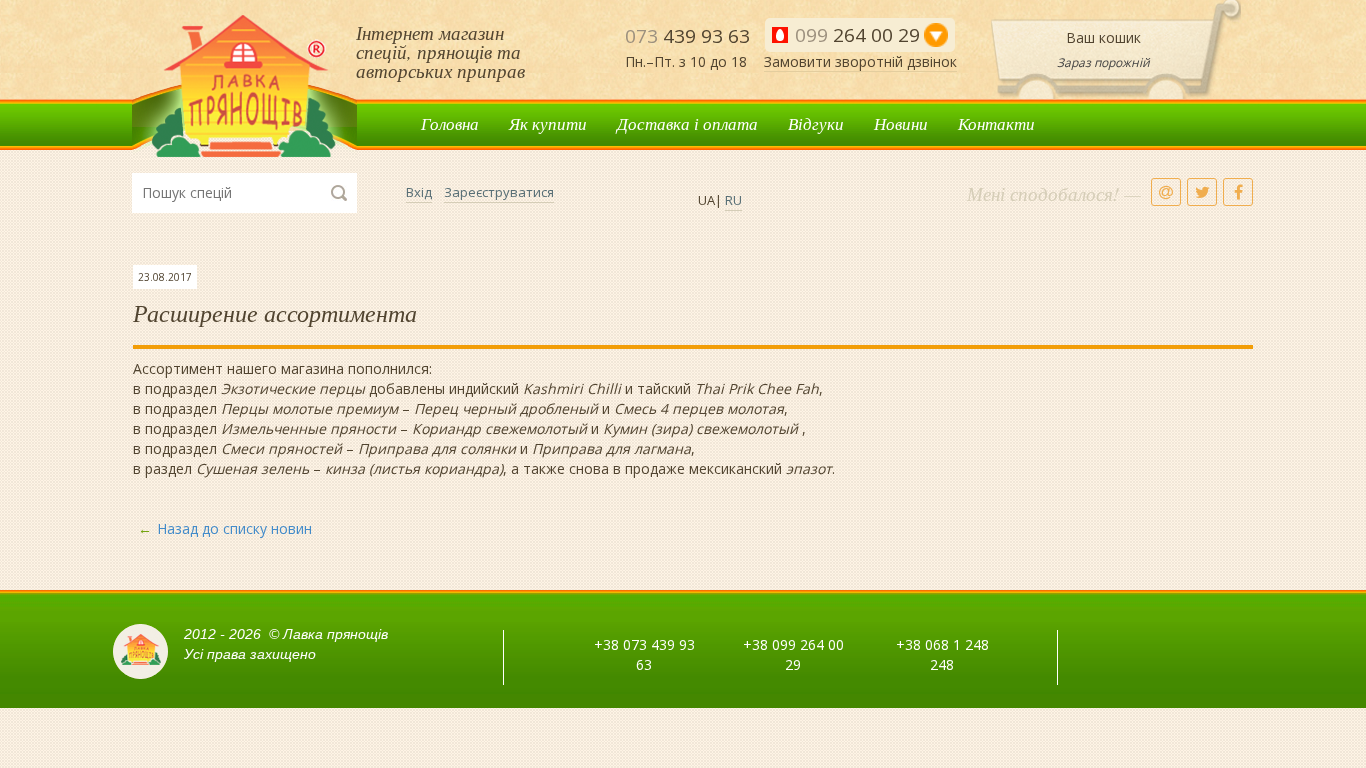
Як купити (548, 123)
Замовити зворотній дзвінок (860, 61)
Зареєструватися (499, 192)
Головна (450, 123)
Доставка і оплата (687, 123)
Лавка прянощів (244, 86)
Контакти (996, 123)
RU (733, 200)
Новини (901, 123)
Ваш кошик (1103, 37)
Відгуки (816, 123)
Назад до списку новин (234, 528)
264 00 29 (857, 35)
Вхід (419, 192)
